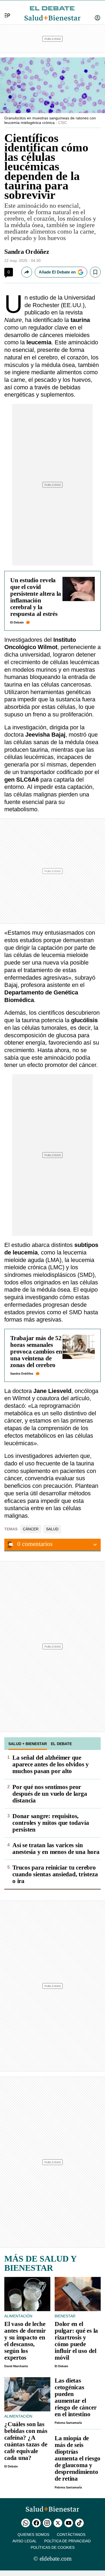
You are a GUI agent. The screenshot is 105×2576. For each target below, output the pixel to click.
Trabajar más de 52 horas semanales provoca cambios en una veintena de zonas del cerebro (36, 1352)
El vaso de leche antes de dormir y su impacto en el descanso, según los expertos (25, 2341)
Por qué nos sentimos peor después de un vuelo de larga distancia (50, 1794)
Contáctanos (71, 2535)
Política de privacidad (67, 2541)
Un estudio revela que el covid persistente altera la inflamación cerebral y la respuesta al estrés (36, 597)
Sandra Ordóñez (27, 252)
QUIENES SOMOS (33, 2535)
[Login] (97, 18)
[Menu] (5, 9)
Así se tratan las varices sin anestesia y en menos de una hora (56, 1849)
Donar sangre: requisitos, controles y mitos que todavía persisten (51, 1823)
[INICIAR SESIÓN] (97, 18)
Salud (52, 1529)
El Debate (17, 622)
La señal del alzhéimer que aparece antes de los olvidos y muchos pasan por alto (51, 1764)
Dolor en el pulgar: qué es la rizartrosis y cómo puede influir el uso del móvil (76, 2341)
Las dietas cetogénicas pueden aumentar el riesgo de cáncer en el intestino (76, 2397)
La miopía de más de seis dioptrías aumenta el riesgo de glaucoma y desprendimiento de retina (78, 2458)
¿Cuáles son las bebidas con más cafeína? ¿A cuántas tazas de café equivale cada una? (26, 2441)
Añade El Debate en (57, 272)
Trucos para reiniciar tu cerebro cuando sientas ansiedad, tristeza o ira (55, 1874)
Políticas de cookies (53, 2547)
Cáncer (31, 1529)
